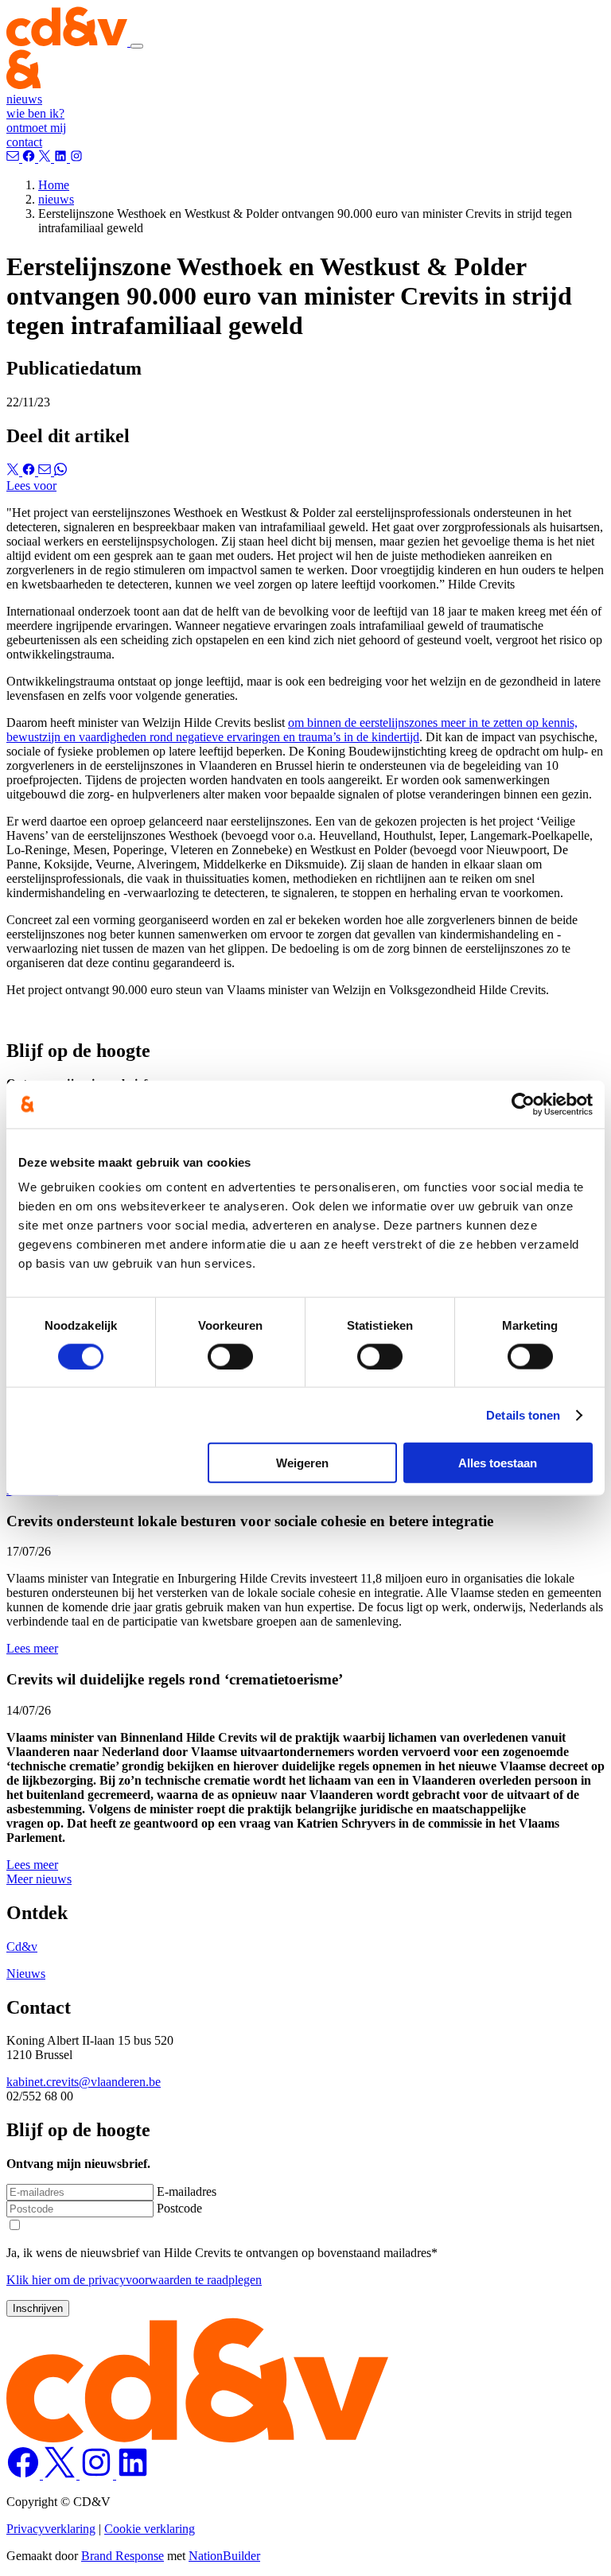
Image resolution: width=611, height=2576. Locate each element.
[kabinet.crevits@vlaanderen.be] (14, 158)
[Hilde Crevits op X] (61, 2475)
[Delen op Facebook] (30, 471)
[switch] (230, 1356)
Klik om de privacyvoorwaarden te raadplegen (134, 2280)
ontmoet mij (36, 128)
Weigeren (302, 1463)
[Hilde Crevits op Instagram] (98, 2475)
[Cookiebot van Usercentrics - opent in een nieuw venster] (523, 1104)
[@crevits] (46, 158)
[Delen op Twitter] (14, 471)
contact (24, 142)
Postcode (179, 2208)
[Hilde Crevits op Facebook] (25, 2475)
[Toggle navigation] (137, 46)
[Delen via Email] (46, 471)
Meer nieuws (39, 1879)
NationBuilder (224, 2556)
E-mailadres (187, 2191)
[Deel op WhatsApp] (60, 471)
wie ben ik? (35, 113)
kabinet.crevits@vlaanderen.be (84, 2082)
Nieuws (26, 1974)
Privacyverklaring (51, 2529)
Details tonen (523, 1414)
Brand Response (123, 2556)
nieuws (24, 99)
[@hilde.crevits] (30, 158)
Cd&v (22, 1947)
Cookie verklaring (150, 2529)
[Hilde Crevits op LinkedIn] (133, 2475)
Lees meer (32, 1648)
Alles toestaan (498, 1463)
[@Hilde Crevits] (62, 158)
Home (54, 185)
